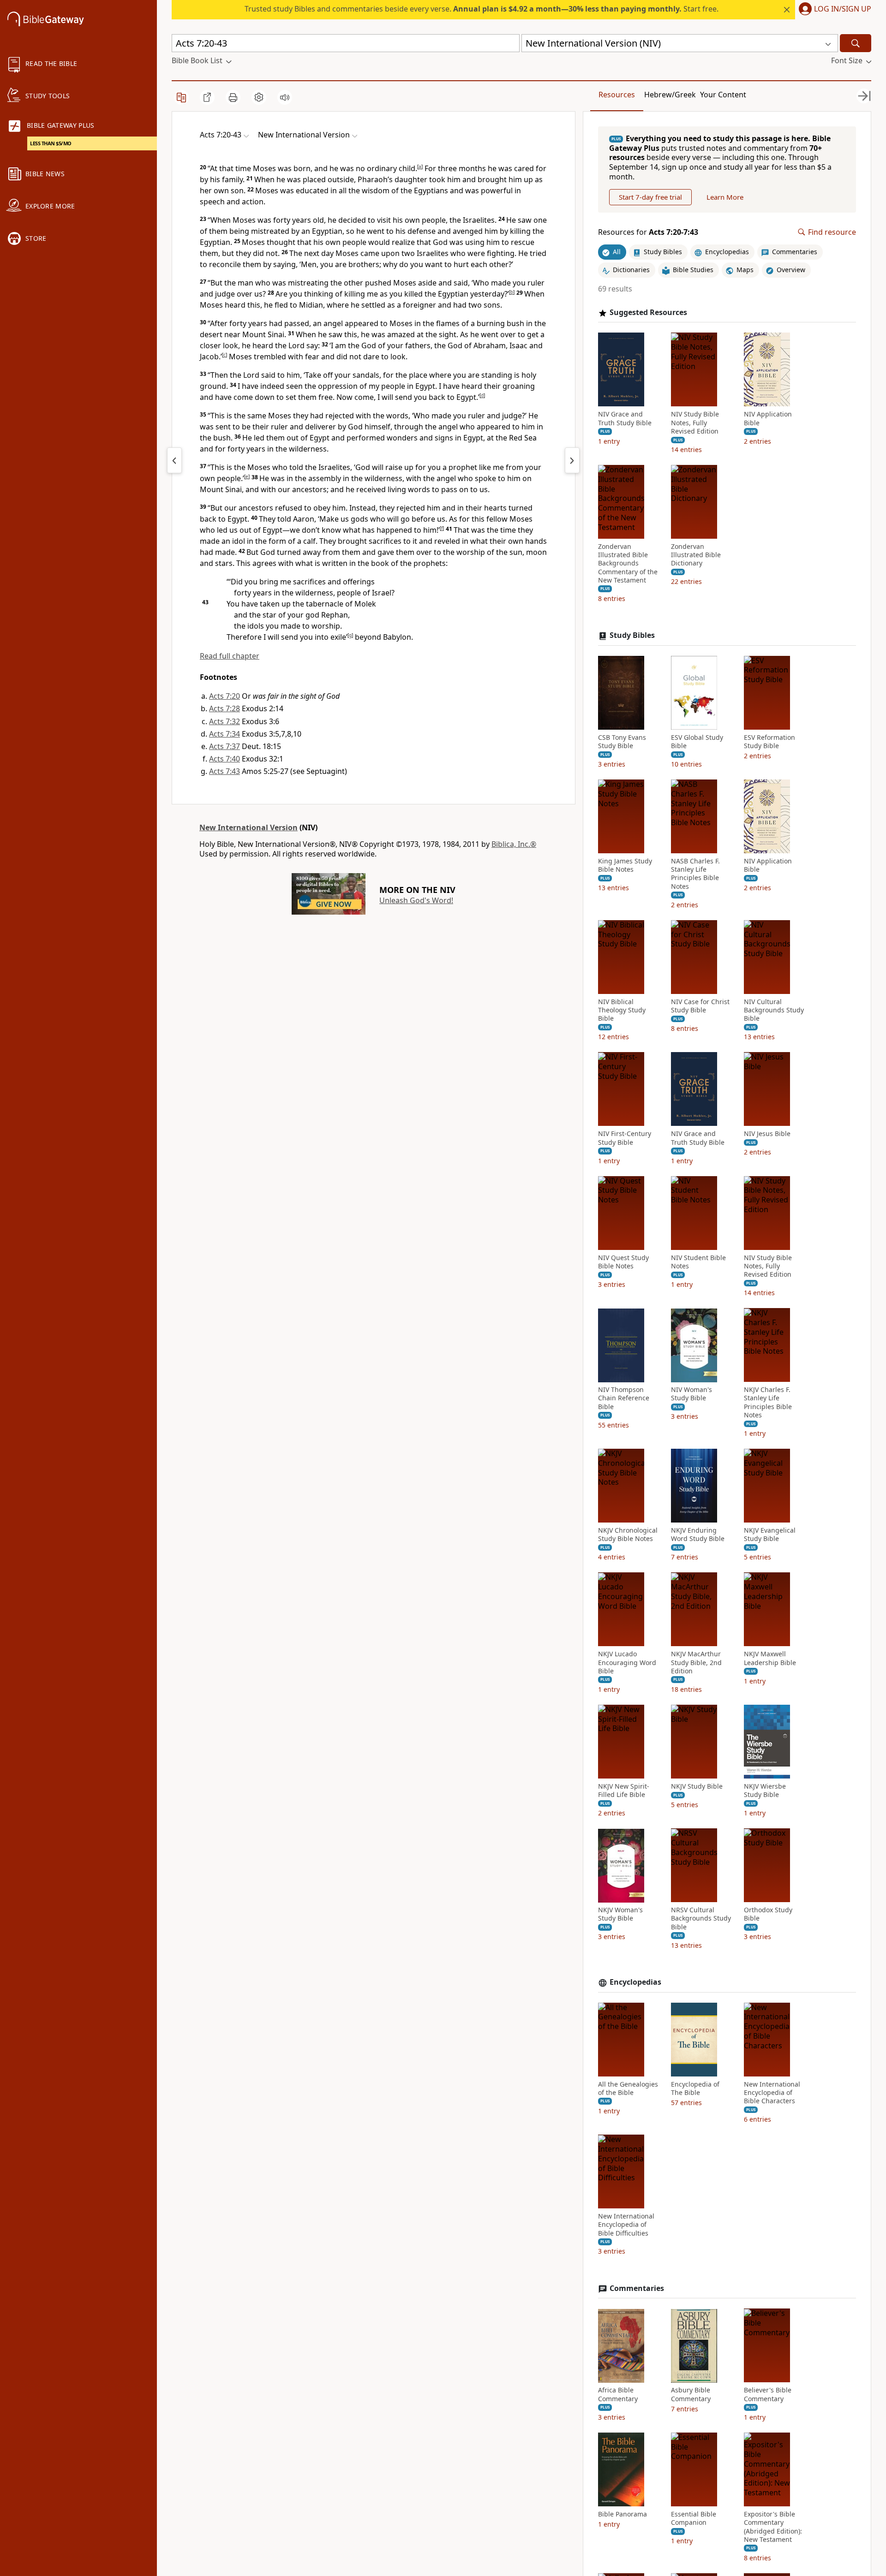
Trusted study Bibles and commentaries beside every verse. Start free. (482, 9)
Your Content (723, 95)
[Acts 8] (572, 460)
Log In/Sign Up (843, 9)
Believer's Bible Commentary (768, 2395)
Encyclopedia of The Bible (695, 2088)
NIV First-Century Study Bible (625, 1138)
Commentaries (637, 2288)
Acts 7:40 (224, 759)
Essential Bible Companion (694, 2518)
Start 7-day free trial (650, 197)
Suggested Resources (648, 312)
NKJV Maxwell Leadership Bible (770, 1659)
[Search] (856, 43)
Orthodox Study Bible (768, 1915)
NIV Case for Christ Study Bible (700, 1006)
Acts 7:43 (224, 771)
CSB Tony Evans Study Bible (622, 742)
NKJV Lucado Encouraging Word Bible (627, 1663)
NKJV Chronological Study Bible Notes (628, 1535)
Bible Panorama (623, 2514)
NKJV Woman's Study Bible (620, 1915)
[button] (833, 10)
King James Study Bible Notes (625, 865)
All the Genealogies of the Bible (628, 2088)
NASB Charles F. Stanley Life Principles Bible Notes (695, 874)
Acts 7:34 (224, 734)
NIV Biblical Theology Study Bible (622, 1010)
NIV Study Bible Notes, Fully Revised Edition (695, 423)
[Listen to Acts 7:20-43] (285, 97)
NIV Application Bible (768, 419)
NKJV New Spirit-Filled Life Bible (624, 1791)
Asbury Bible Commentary (691, 2395)
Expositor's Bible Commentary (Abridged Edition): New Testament (773, 2527)
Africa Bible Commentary (618, 2395)
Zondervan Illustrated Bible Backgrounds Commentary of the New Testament (628, 563)
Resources (617, 95)
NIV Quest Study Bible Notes (623, 1262)
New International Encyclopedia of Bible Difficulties (626, 2225)
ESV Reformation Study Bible (769, 742)
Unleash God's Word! (416, 900)
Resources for (648, 232)
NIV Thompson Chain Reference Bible (624, 1398)
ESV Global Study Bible (697, 742)
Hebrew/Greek (670, 95)
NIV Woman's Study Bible (691, 1394)
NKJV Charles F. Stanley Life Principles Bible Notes (768, 1403)
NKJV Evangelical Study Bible (770, 1535)
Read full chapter (230, 656)
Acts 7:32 (224, 721)
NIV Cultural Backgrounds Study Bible (774, 1010)
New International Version (248, 827)
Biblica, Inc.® (514, 844)
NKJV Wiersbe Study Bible (765, 1791)
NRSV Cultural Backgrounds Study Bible (701, 1919)
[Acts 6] (174, 460)
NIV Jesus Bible (767, 1134)
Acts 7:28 (224, 708)
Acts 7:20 (224, 696)
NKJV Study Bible (697, 1786)
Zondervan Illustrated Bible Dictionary (696, 555)
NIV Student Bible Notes (698, 1262)
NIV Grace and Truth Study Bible (625, 419)
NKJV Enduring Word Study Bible (698, 1535)
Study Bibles (632, 635)
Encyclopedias (635, 1982)
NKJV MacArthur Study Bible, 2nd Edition (696, 1663)
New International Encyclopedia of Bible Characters (772, 2093)
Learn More (725, 197)
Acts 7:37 (224, 746)
